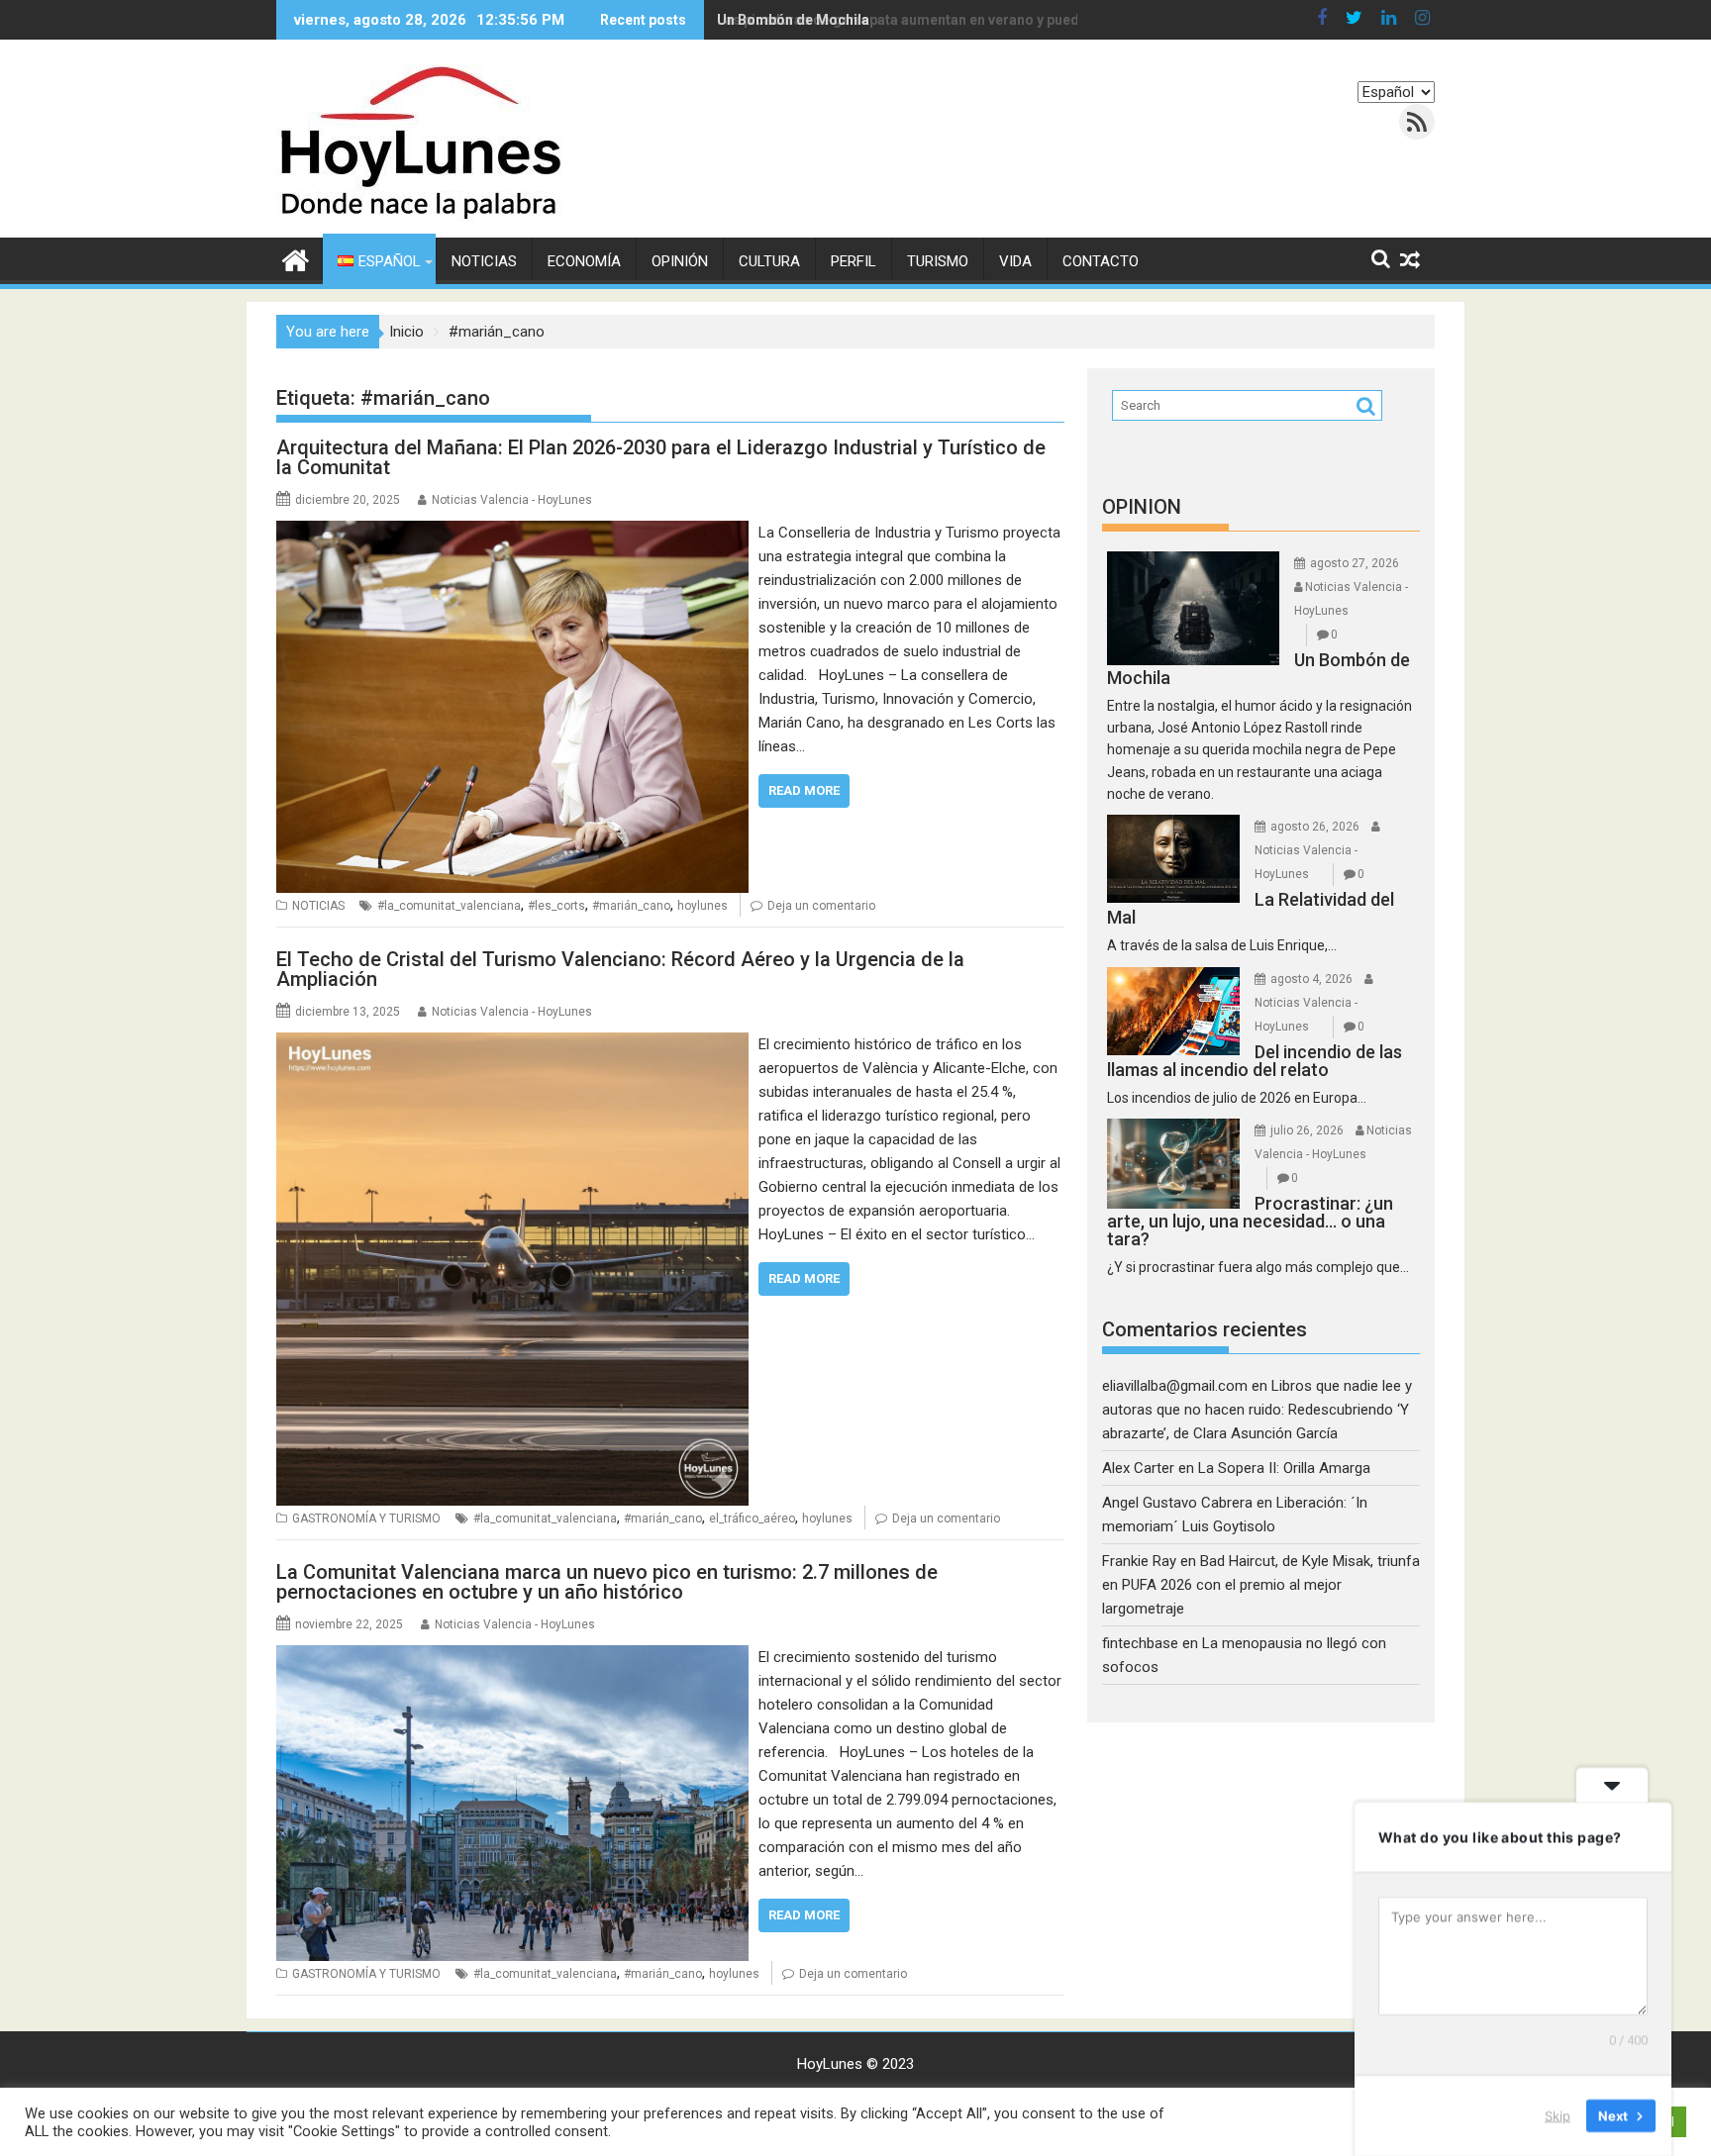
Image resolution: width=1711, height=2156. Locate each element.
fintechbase (1140, 1643)
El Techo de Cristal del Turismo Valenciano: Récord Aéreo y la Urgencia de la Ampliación (620, 969)
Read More (804, 790)
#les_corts (556, 906)
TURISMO (938, 261)
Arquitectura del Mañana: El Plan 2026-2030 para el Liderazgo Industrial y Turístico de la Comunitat (661, 457)
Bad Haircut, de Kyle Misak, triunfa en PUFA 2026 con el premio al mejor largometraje (1261, 1585)
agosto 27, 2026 (1355, 563)
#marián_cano (631, 906)
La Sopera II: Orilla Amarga (1284, 1468)
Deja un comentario (821, 906)
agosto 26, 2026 (1315, 827)
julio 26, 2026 (1307, 1130)
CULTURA (769, 261)
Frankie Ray (1139, 1561)
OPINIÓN (680, 261)
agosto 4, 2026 (1311, 979)
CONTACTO (1101, 261)
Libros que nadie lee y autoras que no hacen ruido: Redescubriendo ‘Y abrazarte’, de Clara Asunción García (1257, 1410)
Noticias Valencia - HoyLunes (512, 500)
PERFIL (854, 261)
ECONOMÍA (584, 261)
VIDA (1015, 261)
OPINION (1142, 507)
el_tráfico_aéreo (752, 1519)
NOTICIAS (484, 261)
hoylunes (703, 906)
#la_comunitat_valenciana (449, 906)
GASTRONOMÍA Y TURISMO (366, 1519)
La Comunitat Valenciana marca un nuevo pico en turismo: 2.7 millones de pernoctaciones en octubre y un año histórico (607, 1582)
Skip (1558, 2115)
